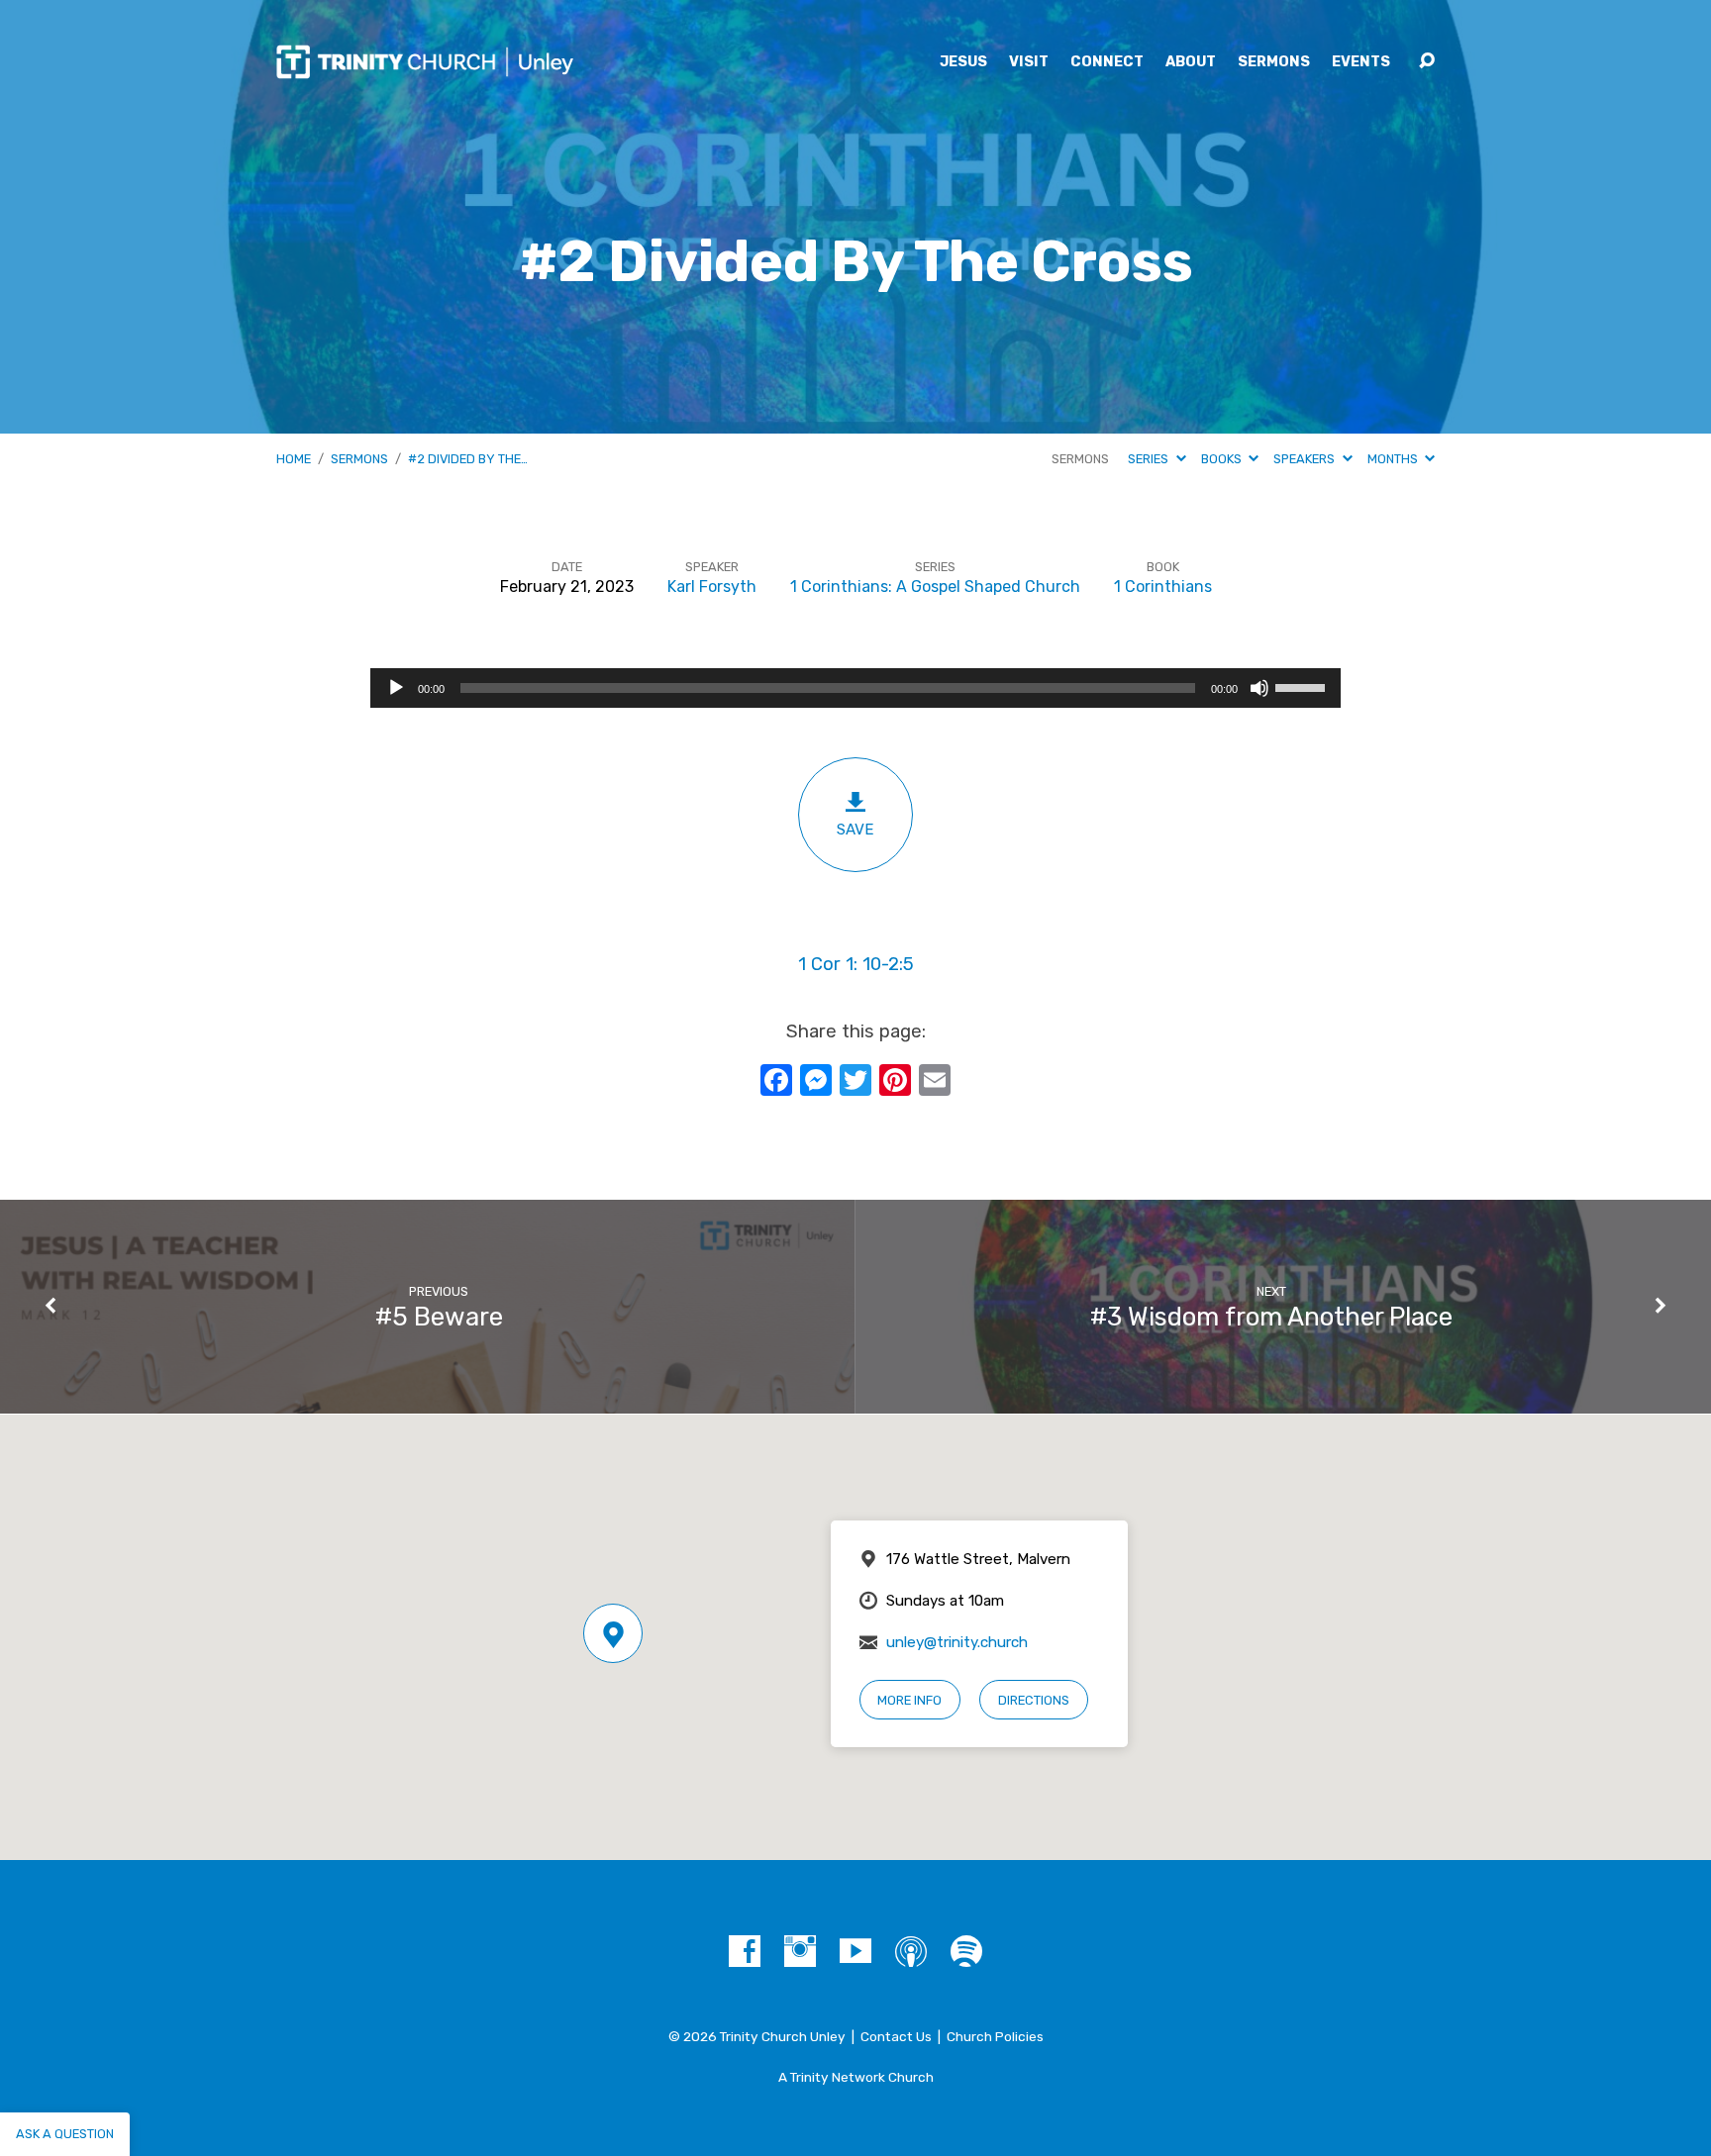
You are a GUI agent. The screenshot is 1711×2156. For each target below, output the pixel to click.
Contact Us (896, 2036)
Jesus (963, 62)
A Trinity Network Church (856, 2077)
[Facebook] (745, 1951)
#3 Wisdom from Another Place (1271, 1317)
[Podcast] (911, 1951)
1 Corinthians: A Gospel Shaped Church (935, 587)
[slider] (1303, 686)
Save (855, 830)
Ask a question (65, 2134)
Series (1150, 459)
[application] (855, 688)
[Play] (396, 688)
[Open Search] (1427, 61)
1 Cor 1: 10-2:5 (856, 964)
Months (1394, 459)
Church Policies (995, 2036)
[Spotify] (966, 1951)
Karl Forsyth (712, 587)
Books (1223, 459)
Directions (1034, 1700)
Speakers (1306, 459)
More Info (909, 1700)
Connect (1107, 62)
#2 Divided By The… (468, 459)
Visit (1029, 62)
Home (294, 459)
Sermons (1274, 62)
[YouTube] (855, 1951)
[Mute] (1259, 688)
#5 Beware (439, 1317)
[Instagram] (800, 1951)
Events (1361, 62)
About (1191, 62)
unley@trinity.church (957, 1642)
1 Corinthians (1163, 587)
